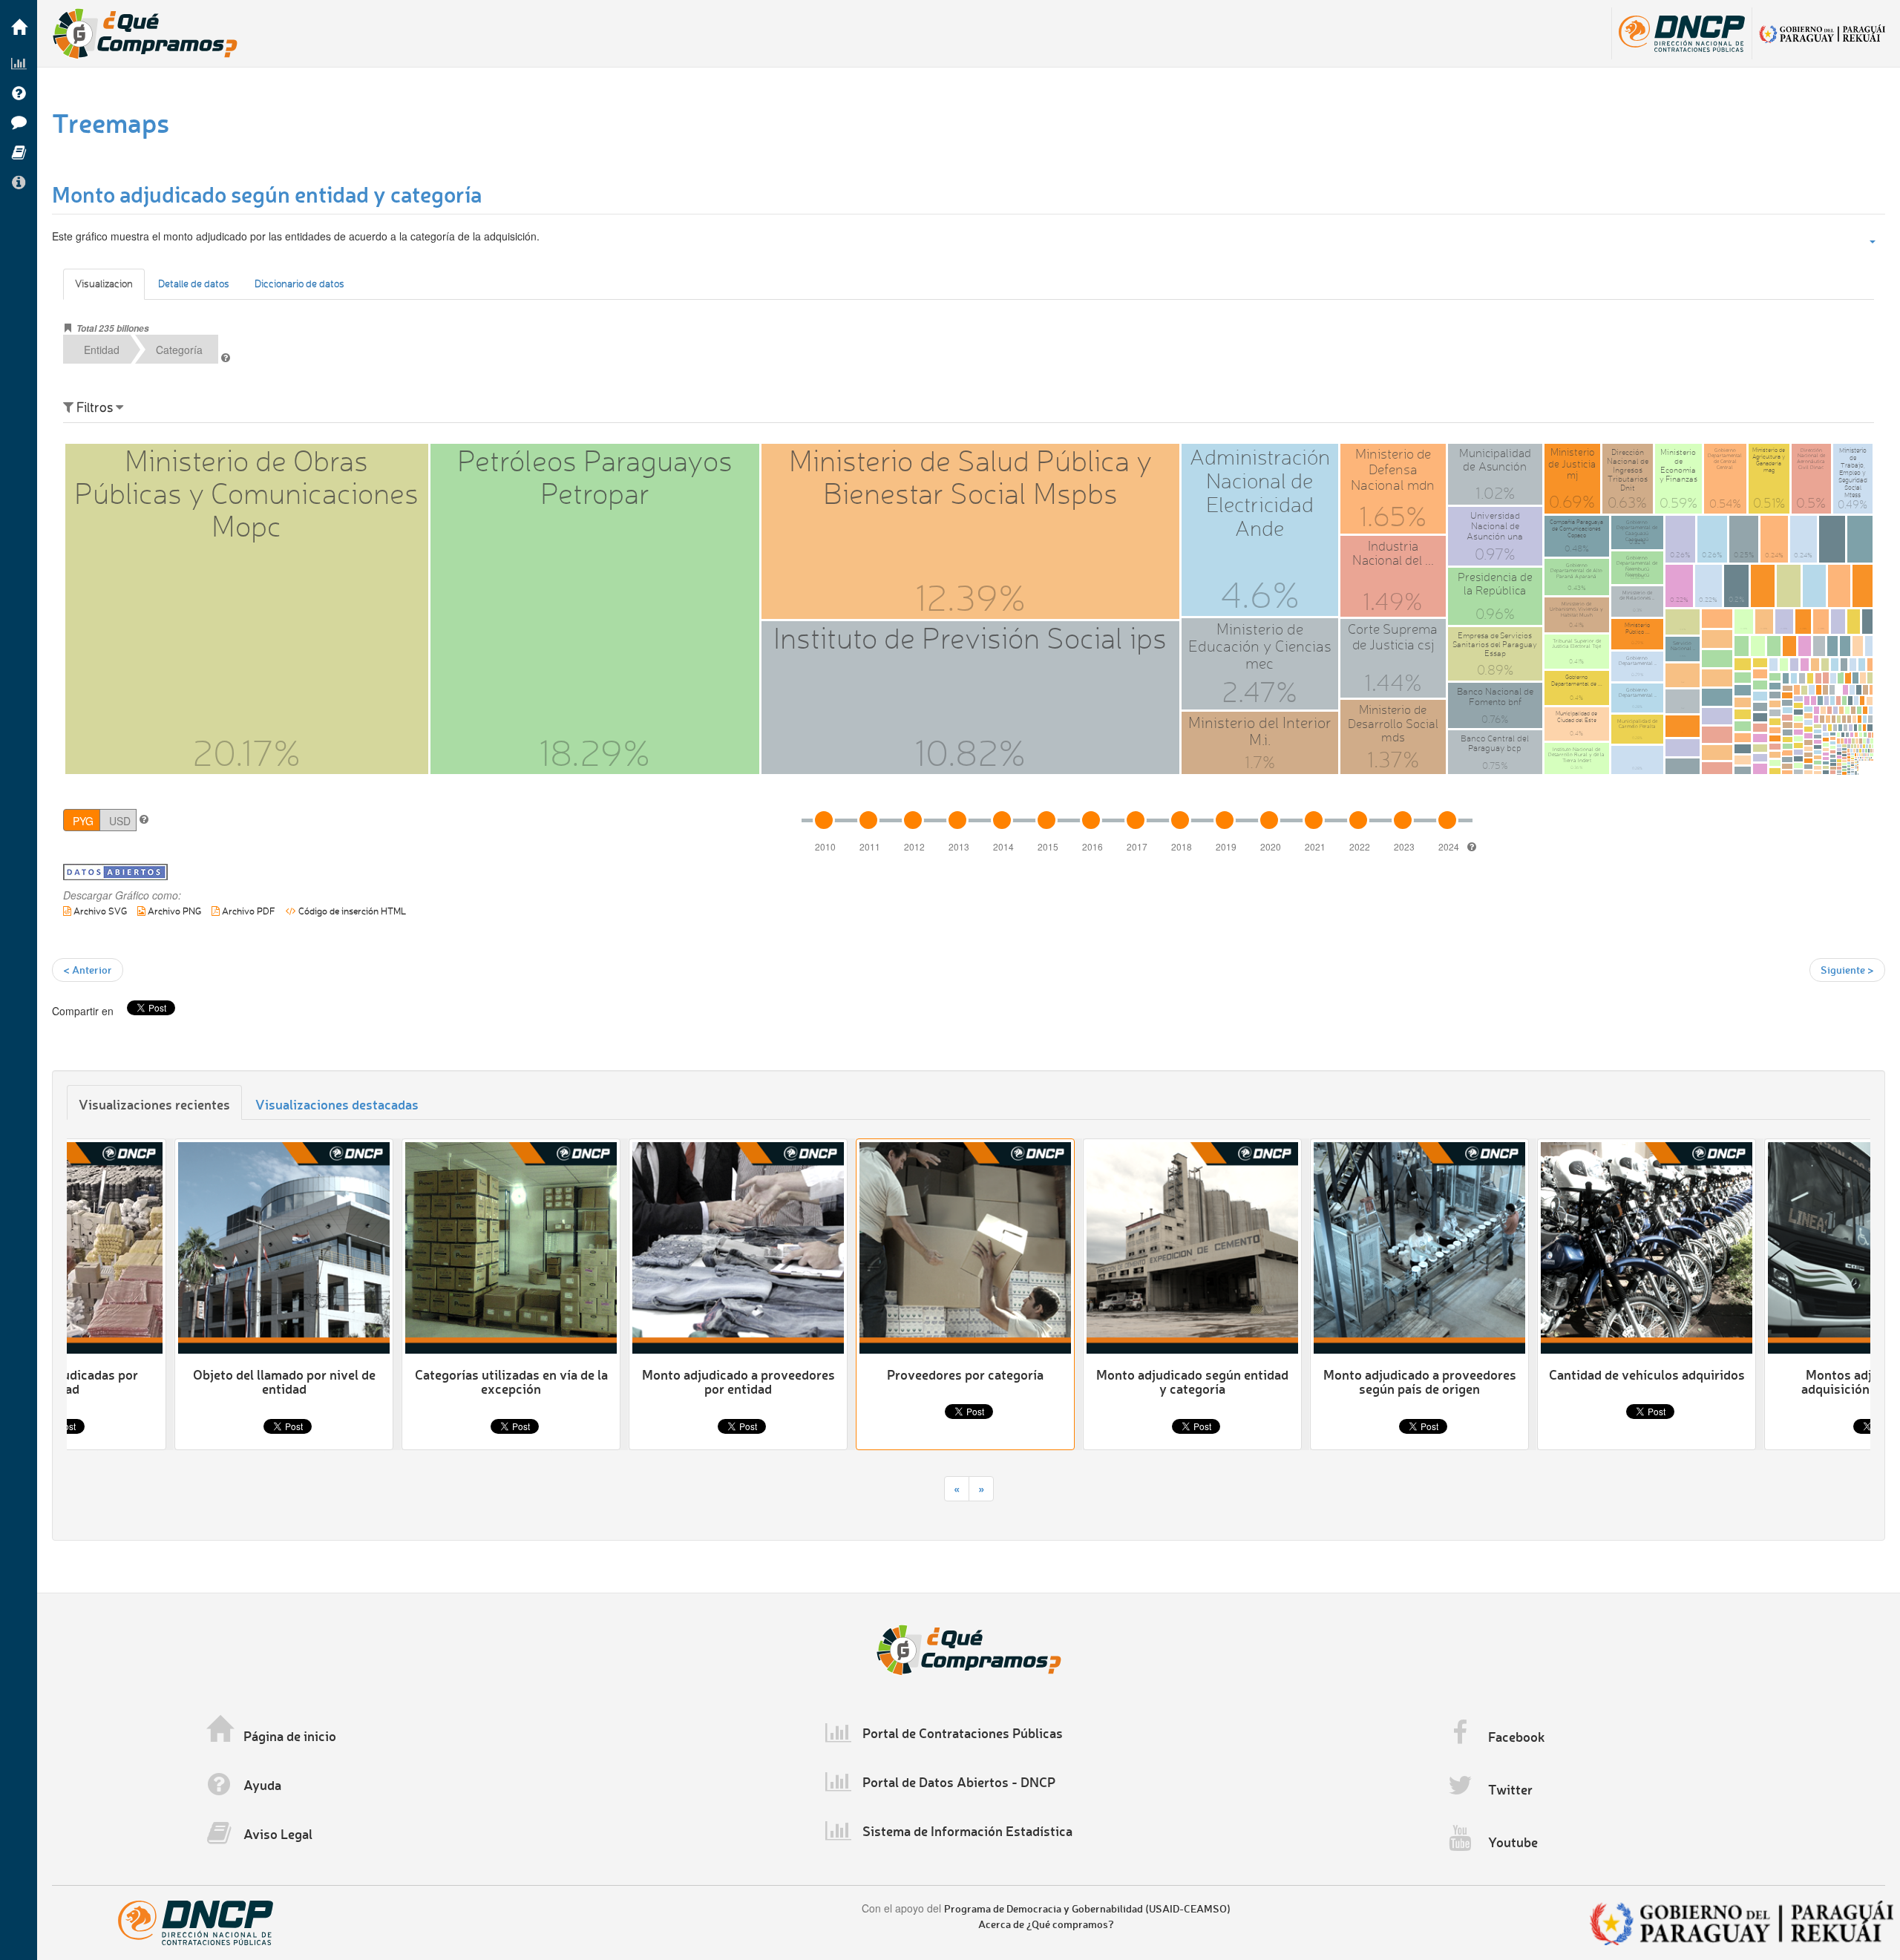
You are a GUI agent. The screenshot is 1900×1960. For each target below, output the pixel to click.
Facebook (1517, 1737)
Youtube (1513, 1842)
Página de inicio (290, 1736)
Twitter (1510, 1789)
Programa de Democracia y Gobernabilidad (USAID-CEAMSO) (1087, 1908)
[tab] (154, 1102)
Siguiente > (1847, 970)
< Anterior (88, 970)
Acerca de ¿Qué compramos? (1046, 1924)
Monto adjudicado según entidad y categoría (267, 194)
